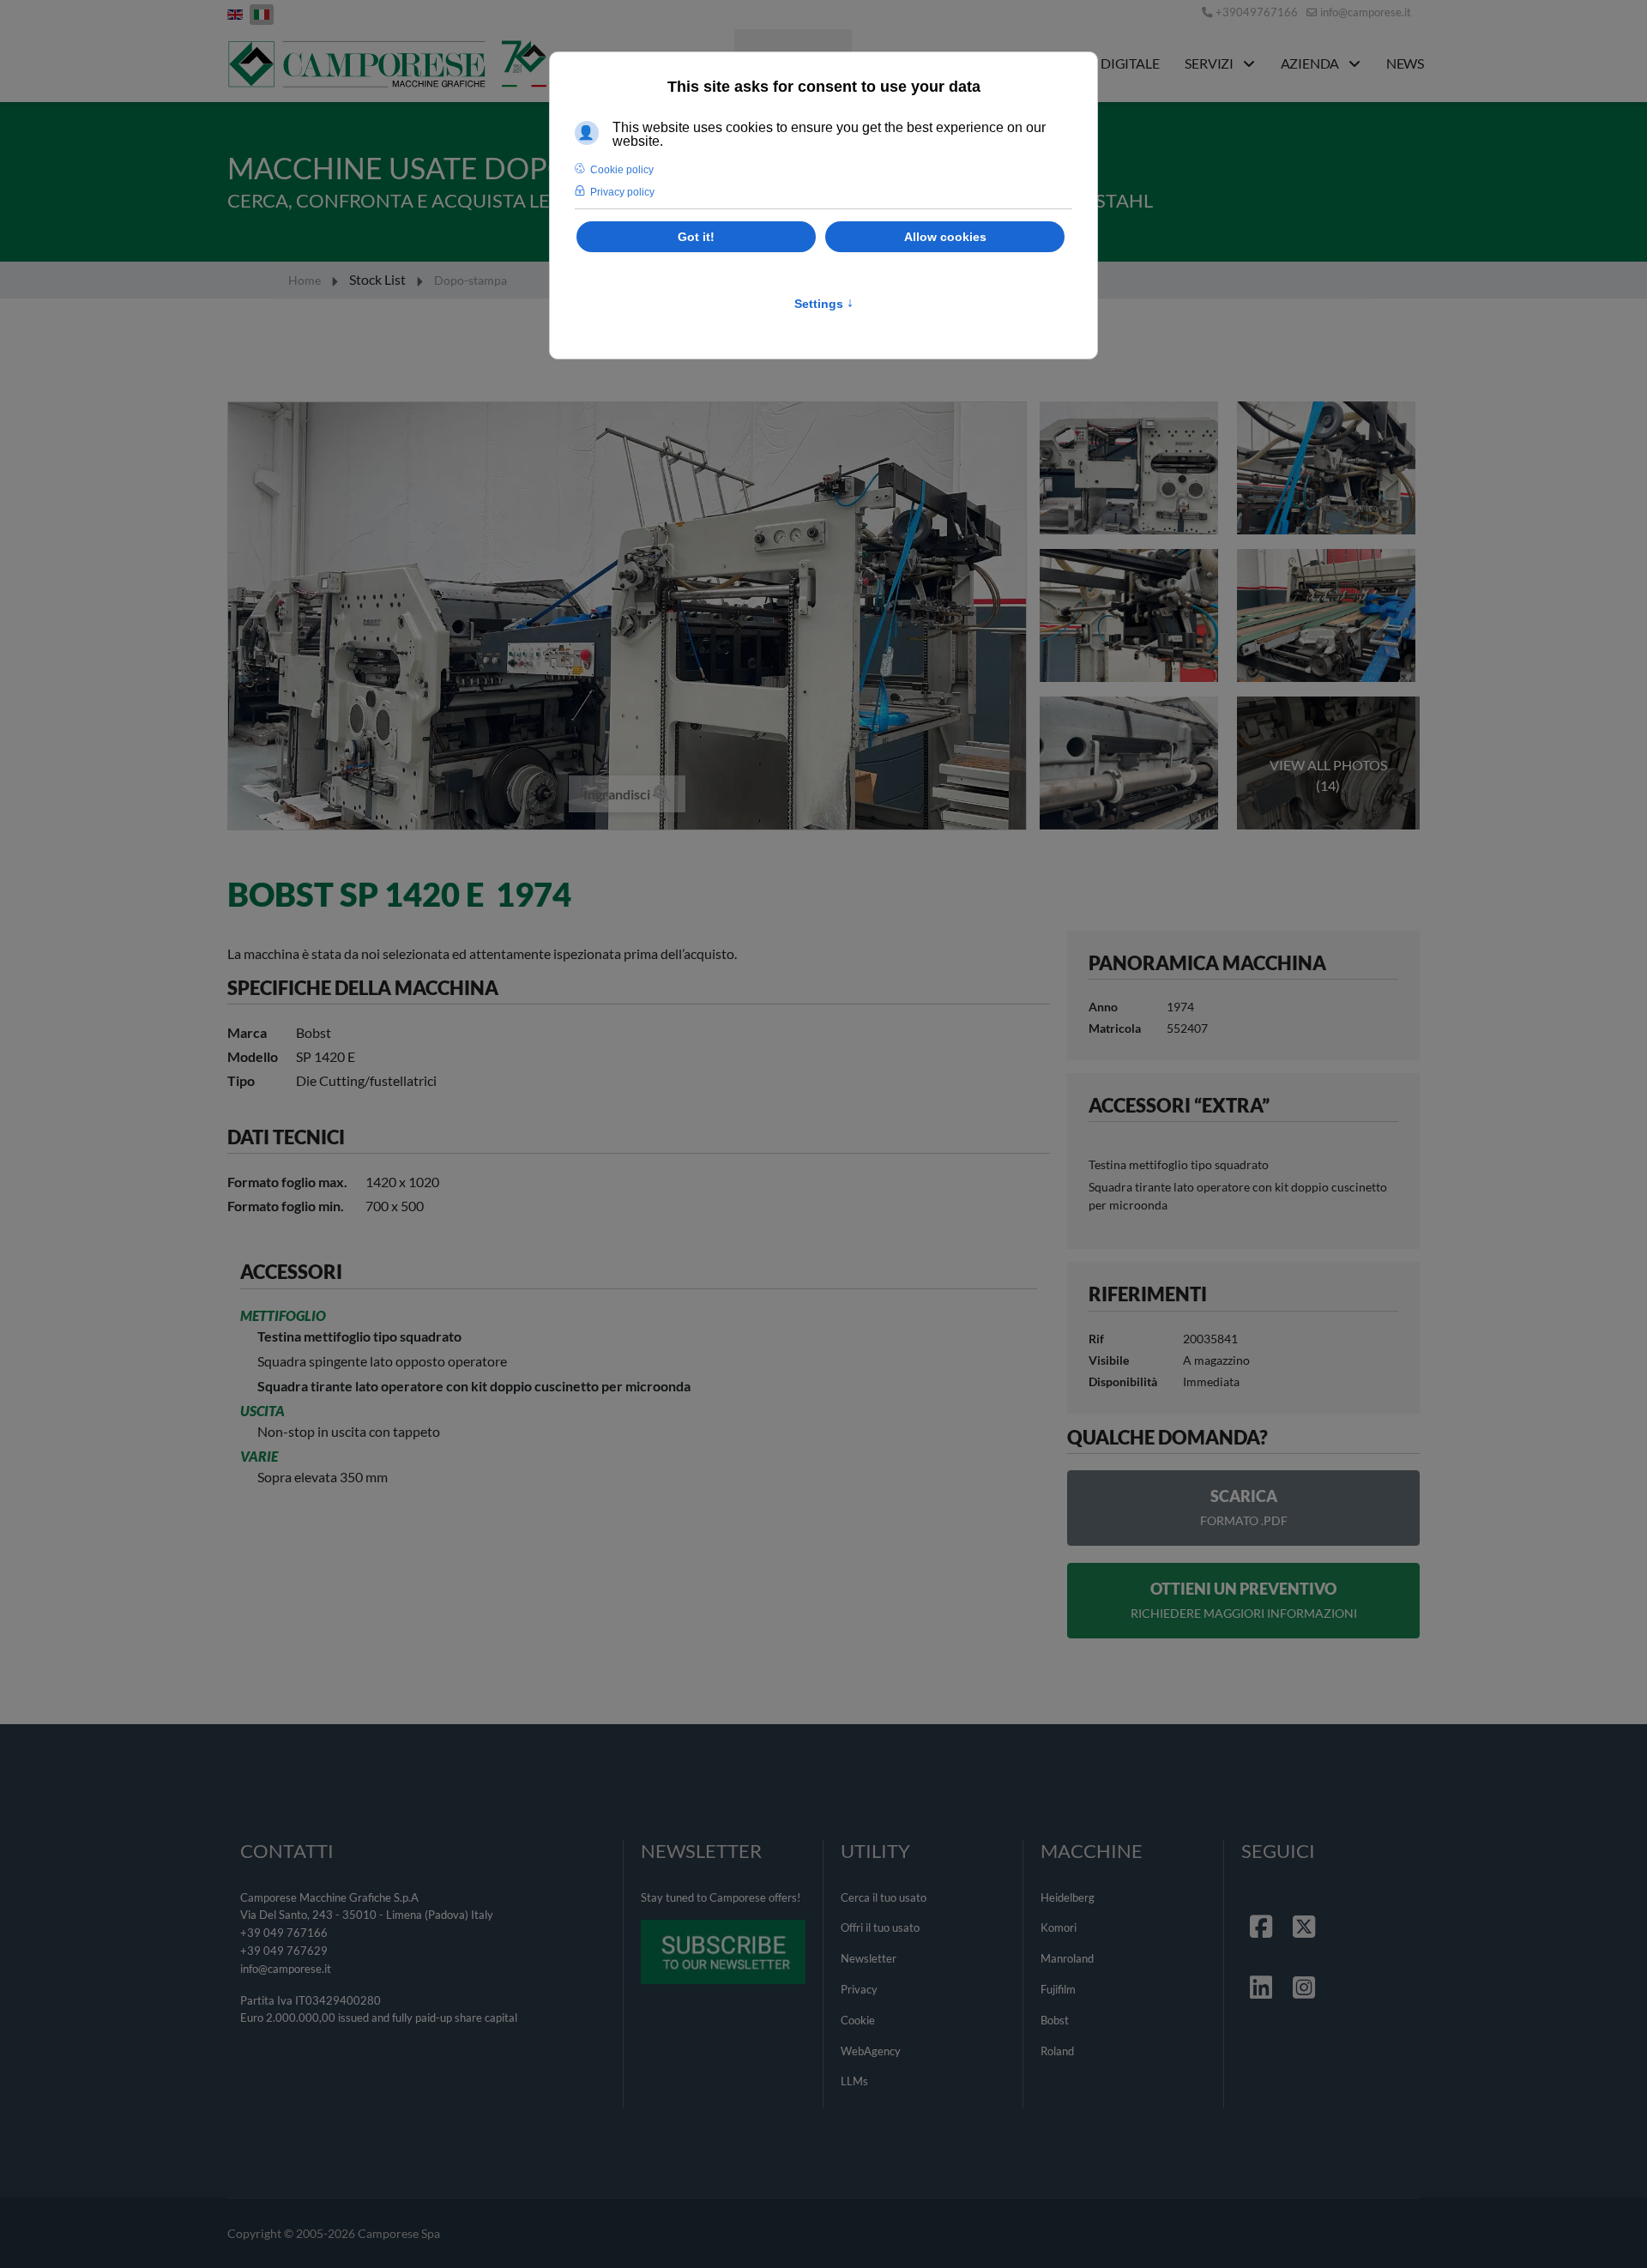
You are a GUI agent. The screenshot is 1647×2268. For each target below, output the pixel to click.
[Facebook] (1263, 1905)
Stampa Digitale (1102, 63)
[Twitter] (1306, 1905)
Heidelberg (1068, 1897)
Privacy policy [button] (622, 192)
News (1405, 63)
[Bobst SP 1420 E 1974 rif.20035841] (1131, 468)
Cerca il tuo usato (884, 1897)
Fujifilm (1058, 1989)
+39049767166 (1257, 12)
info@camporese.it (1366, 12)
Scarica (1244, 1507)
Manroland (1067, 1958)
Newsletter (869, 1958)
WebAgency (871, 2051)
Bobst (1055, 2020)
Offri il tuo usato (880, 1927)
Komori (1059, 1927)
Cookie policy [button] (622, 170)
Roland (1057, 2051)
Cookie (858, 2020)
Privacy (859, 1989)
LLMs (854, 2081)
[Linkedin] (1263, 1966)
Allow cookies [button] (945, 237)
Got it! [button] (696, 237)
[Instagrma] (1306, 1966)
